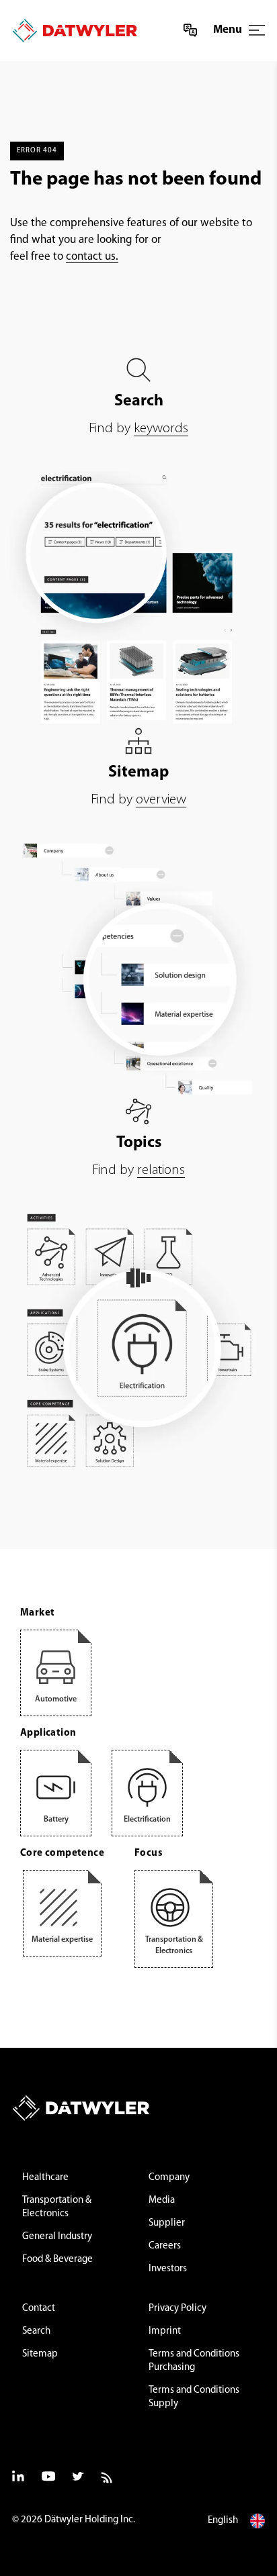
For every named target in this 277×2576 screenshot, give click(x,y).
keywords (161, 429)
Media (162, 2200)
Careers (165, 2246)
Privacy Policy (177, 2309)
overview (161, 800)
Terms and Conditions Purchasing (194, 2361)
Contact (39, 2309)
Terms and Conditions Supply (194, 2397)
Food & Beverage (57, 2260)
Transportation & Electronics (57, 2207)
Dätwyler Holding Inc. (90, 2520)
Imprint (165, 2331)
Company (169, 2178)
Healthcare (45, 2178)
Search (36, 2331)
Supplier (167, 2223)
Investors (168, 2269)
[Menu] (257, 30)
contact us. (92, 257)
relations (161, 1170)
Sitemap (40, 2354)
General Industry (57, 2237)
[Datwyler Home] (70, 31)
